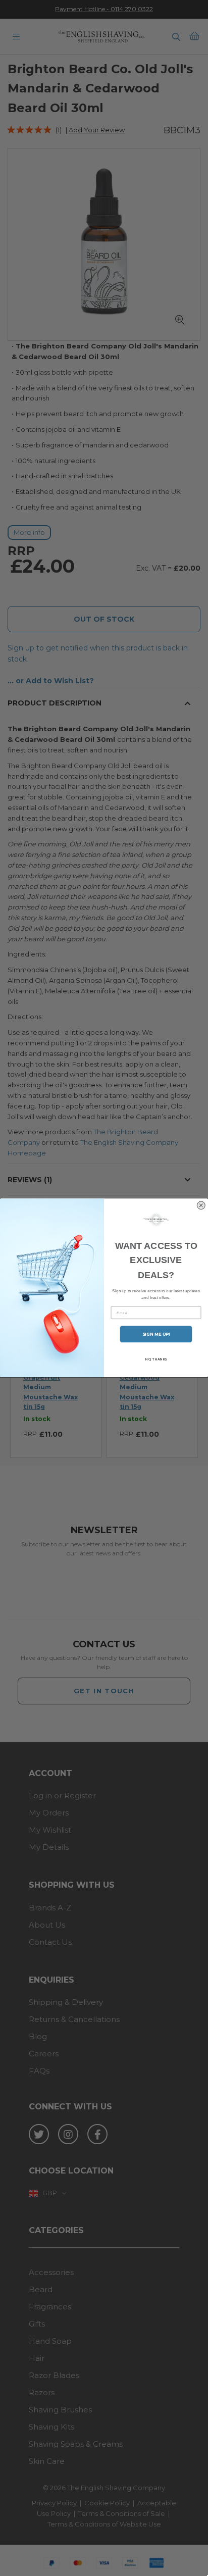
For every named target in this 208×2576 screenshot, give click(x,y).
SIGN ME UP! (156, 1334)
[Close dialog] (201, 1206)
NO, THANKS (156, 1359)
